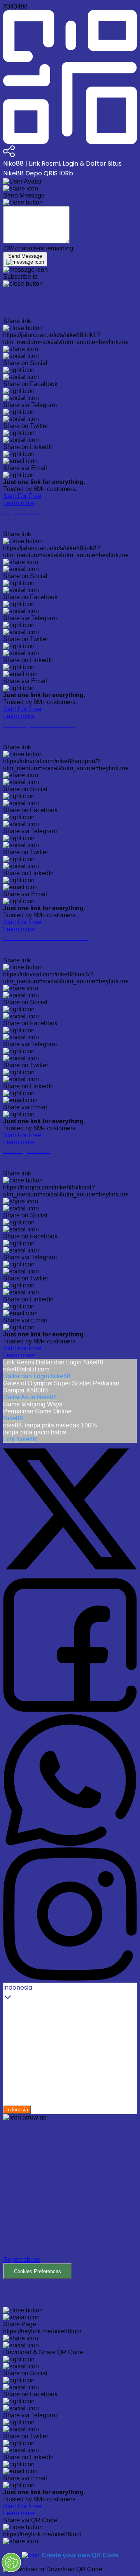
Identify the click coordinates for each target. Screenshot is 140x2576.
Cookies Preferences (38, 2271)
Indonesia (17, 2110)
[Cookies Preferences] (11, 2562)
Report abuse (22, 2260)
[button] (70, 2200)
